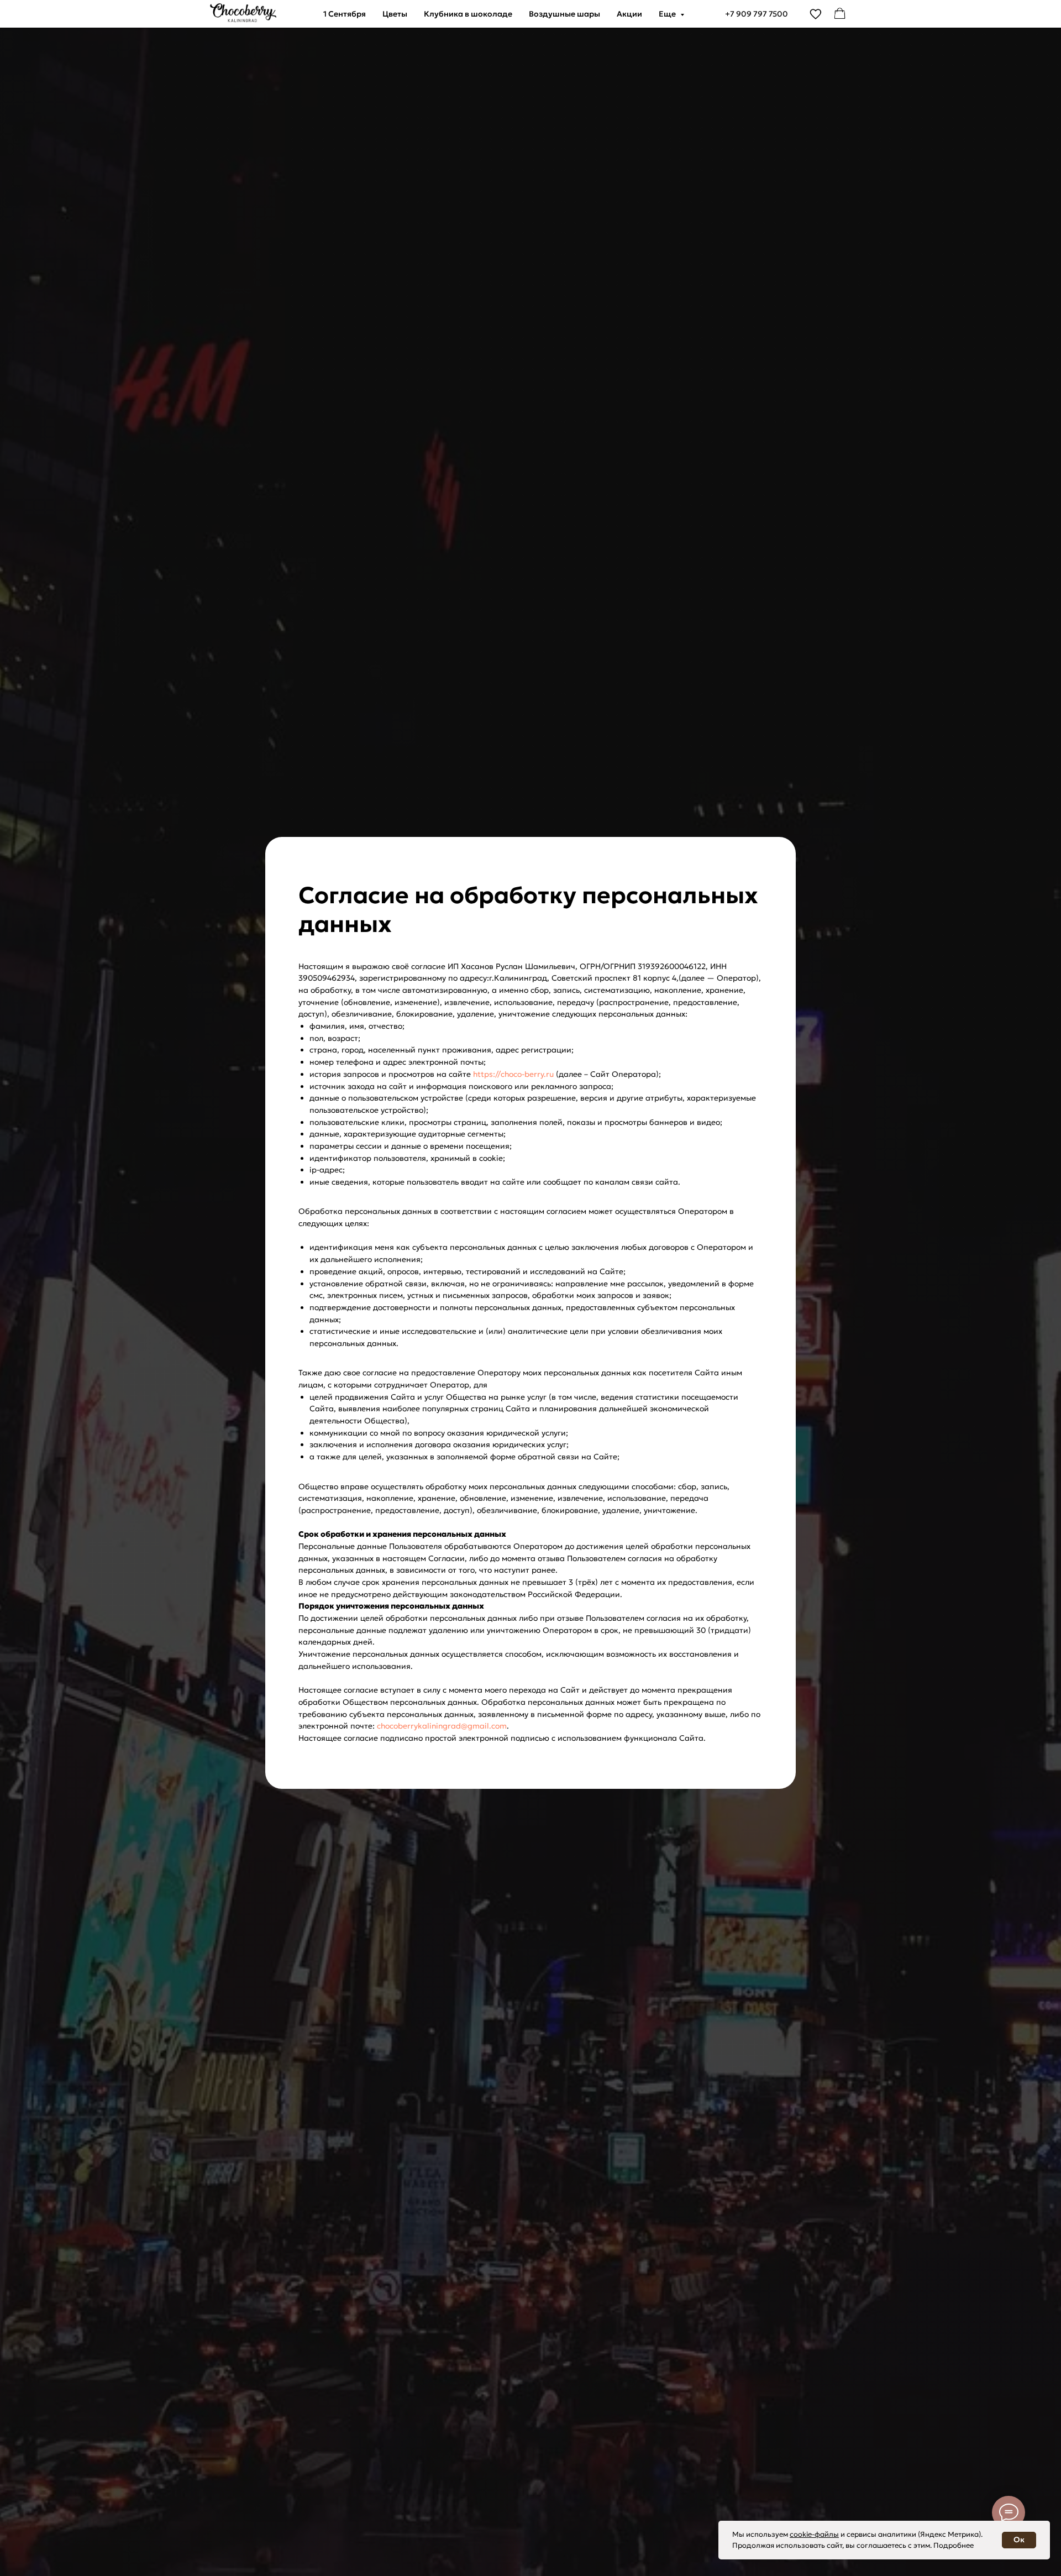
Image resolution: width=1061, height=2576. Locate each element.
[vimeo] (816, 14)
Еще (668, 14)
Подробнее (954, 2545)
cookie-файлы (814, 2534)
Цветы (395, 14)
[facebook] (840, 14)
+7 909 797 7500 (757, 14)
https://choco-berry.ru (513, 1074)
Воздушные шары (564, 14)
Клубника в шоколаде (468, 14)
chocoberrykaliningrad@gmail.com (442, 1726)
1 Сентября (345, 14)
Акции (629, 14)
